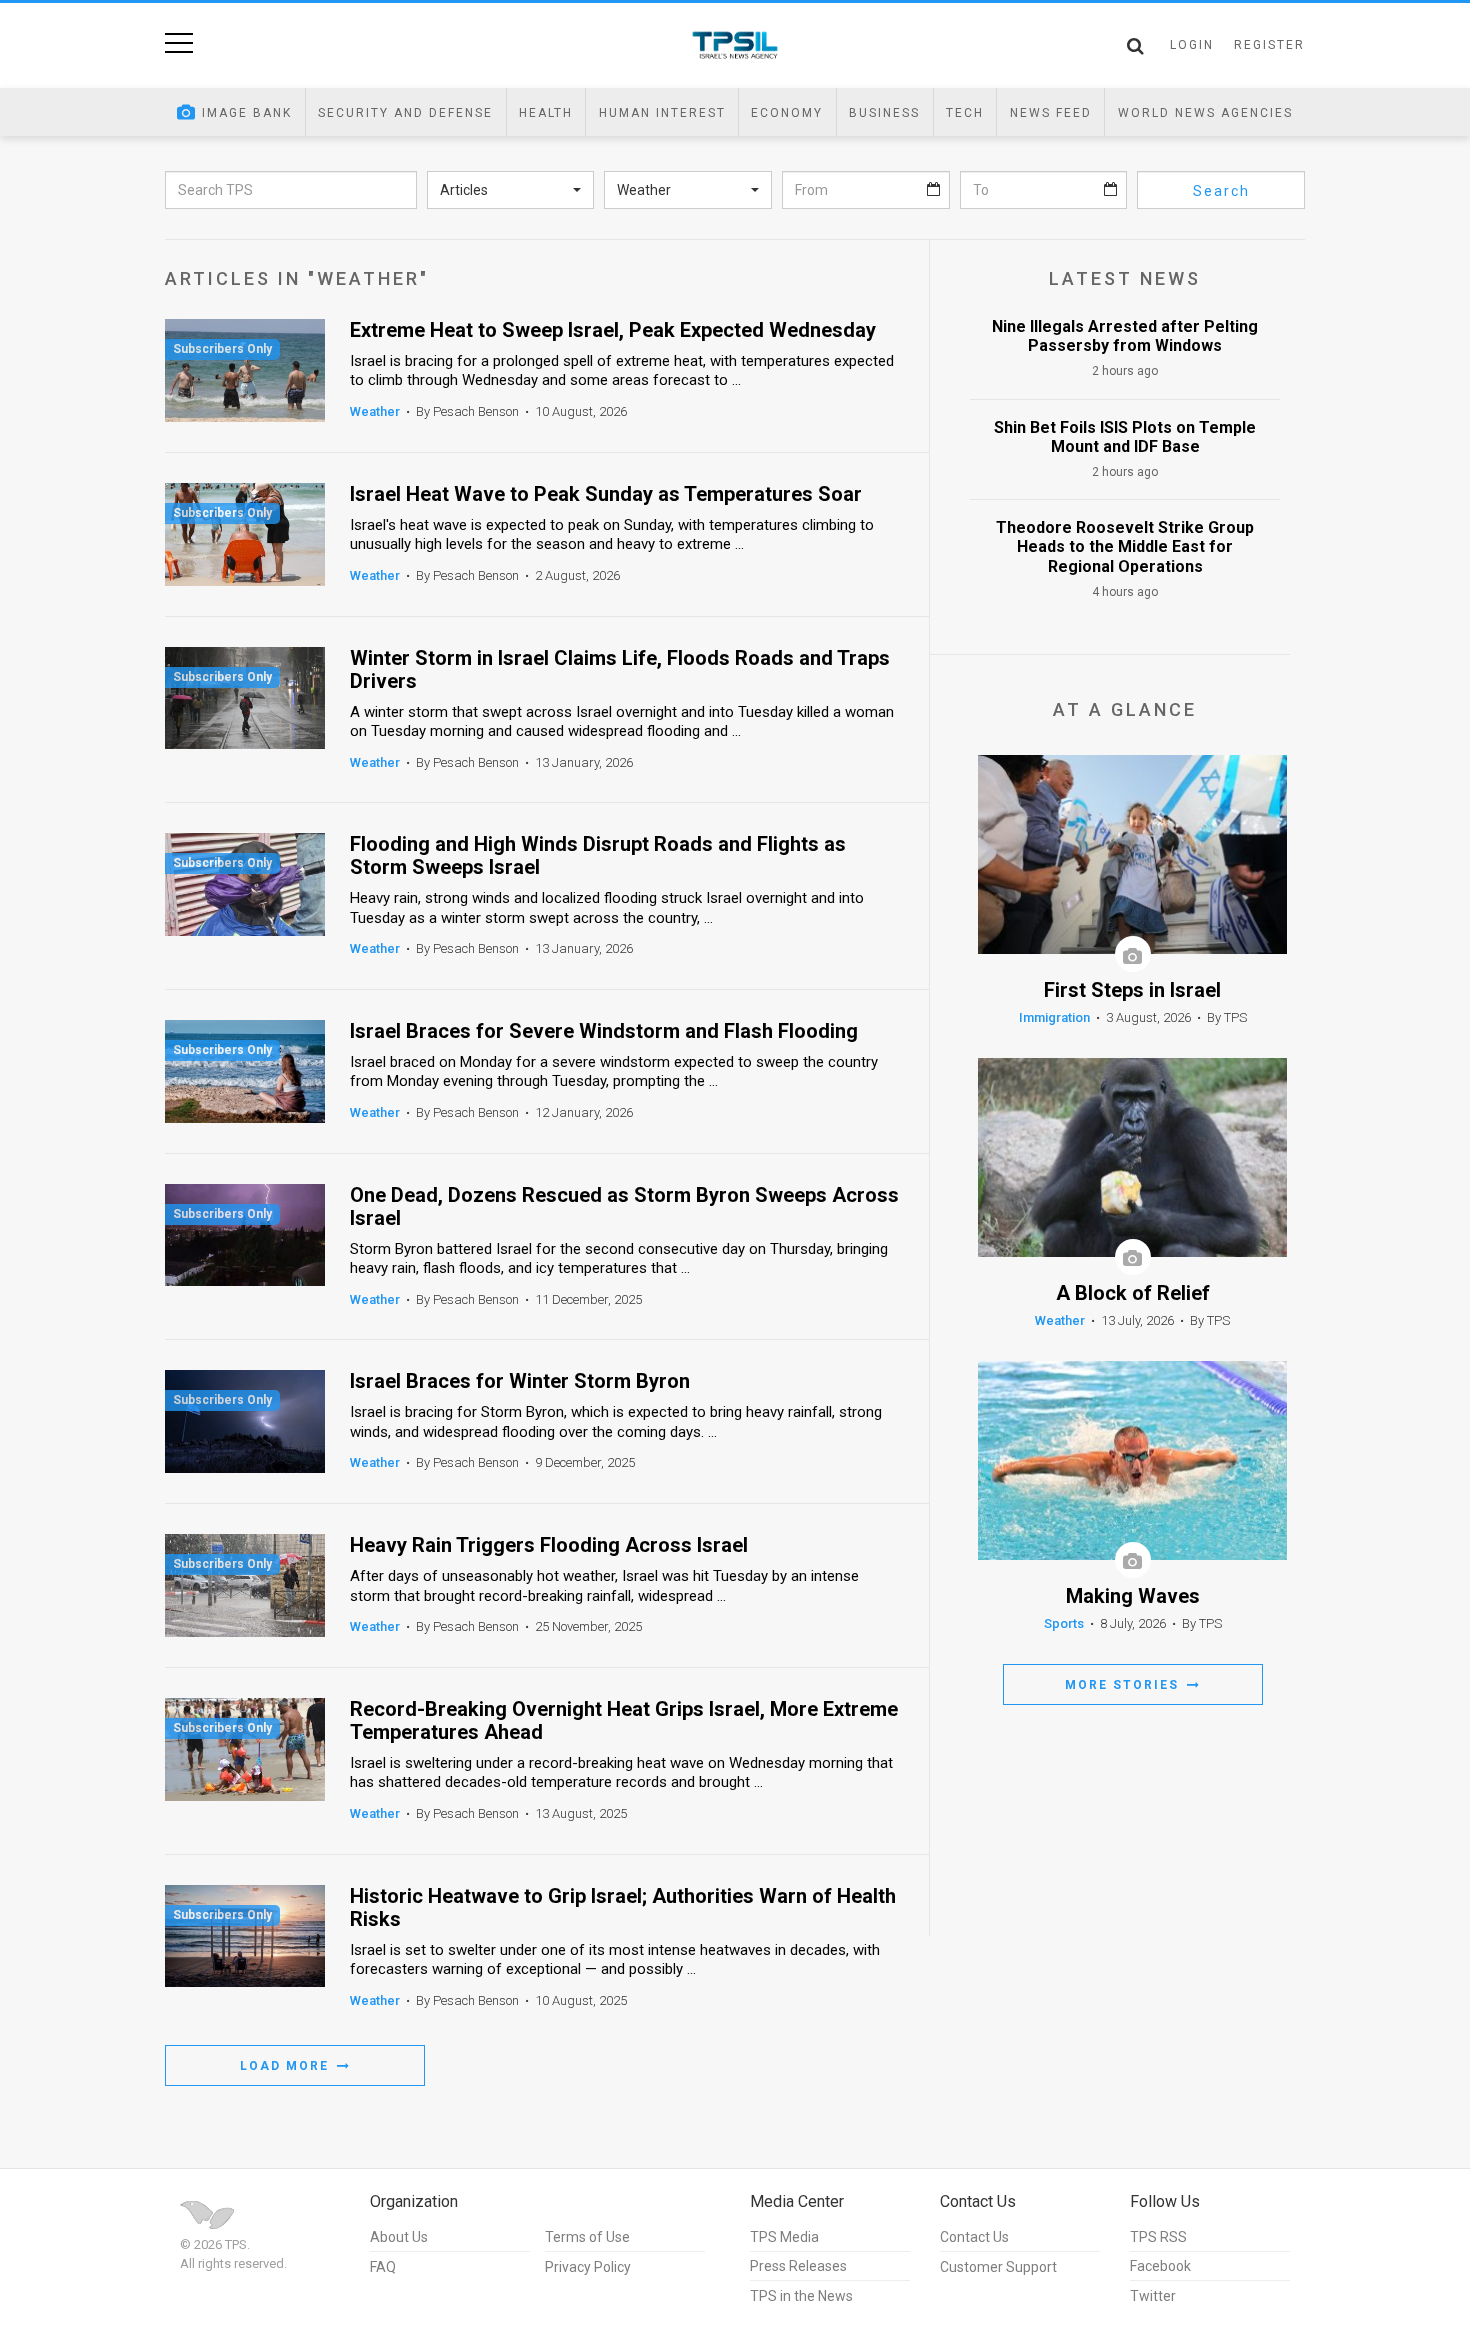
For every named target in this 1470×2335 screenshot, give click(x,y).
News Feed (1051, 113)
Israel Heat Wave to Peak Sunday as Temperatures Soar (606, 494)
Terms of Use (587, 2237)
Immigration (1054, 1017)
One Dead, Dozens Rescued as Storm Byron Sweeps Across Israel (624, 1207)
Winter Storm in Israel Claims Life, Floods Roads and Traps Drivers (620, 670)
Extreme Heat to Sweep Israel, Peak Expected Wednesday (613, 330)
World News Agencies (1205, 113)
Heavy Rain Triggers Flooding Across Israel (549, 1545)
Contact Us (974, 2237)
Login (1192, 45)
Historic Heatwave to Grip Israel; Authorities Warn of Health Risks (623, 1908)
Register (1269, 45)
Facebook (1160, 2266)
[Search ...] (1135, 46)
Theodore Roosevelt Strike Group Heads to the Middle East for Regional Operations (1125, 546)
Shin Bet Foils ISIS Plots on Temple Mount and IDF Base (1125, 437)
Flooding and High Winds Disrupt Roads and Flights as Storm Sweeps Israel (598, 856)
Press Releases (798, 2266)
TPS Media (784, 2237)
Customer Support (998, 2267)
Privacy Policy (588, 2267)
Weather (375, 411)
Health (546, 113)
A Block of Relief (1133, 1293)
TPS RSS (1158, 2237)
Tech (965, 113)
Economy (787, 113)
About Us (399, 2237)
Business (884, 113)
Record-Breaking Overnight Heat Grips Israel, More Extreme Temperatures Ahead (624, 1721)
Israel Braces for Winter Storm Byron (520, 1381)
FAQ (383, 2267)
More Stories (1124, 1685)
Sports (1064, 1623)
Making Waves (1133, 1596)
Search (1221, 191)
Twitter (1153, 2296)
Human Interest (662, 113)
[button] (511, 190)
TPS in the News (801, 2296)
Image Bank (247, 113)
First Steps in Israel (1132, 990)
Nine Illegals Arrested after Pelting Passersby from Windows (1125, 336)
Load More (287, 2066)
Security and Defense (405, 113)
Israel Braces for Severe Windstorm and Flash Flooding (604, 1031)
